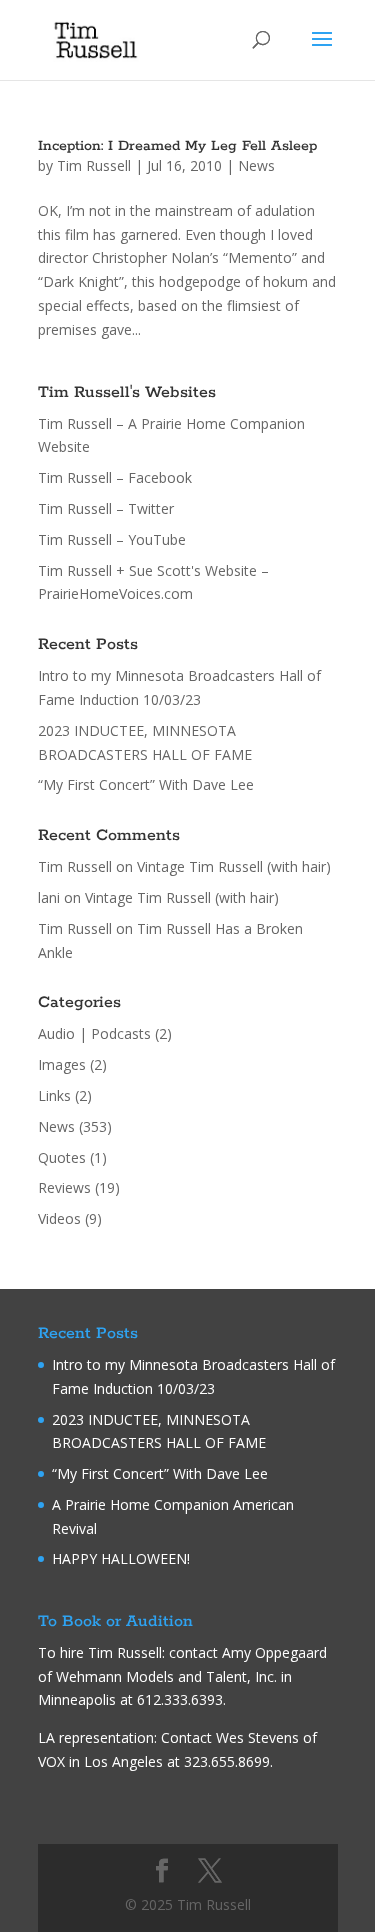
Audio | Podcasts (94, 1033)
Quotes (62, 1157)
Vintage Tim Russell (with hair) (234, 866)
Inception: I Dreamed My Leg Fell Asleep (177, 146)
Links (54, 1095)
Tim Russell (94, 165)
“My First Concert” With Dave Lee (146, 784)
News (256, 165)
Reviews (64, 1187)
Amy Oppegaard (274, 1652)
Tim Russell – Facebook (115, 477)
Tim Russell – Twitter (106, 508)
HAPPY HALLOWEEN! (121, 1558)
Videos (59, 1218)
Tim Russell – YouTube (112, 539)
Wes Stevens (257, 1737)
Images (62, 1064)
